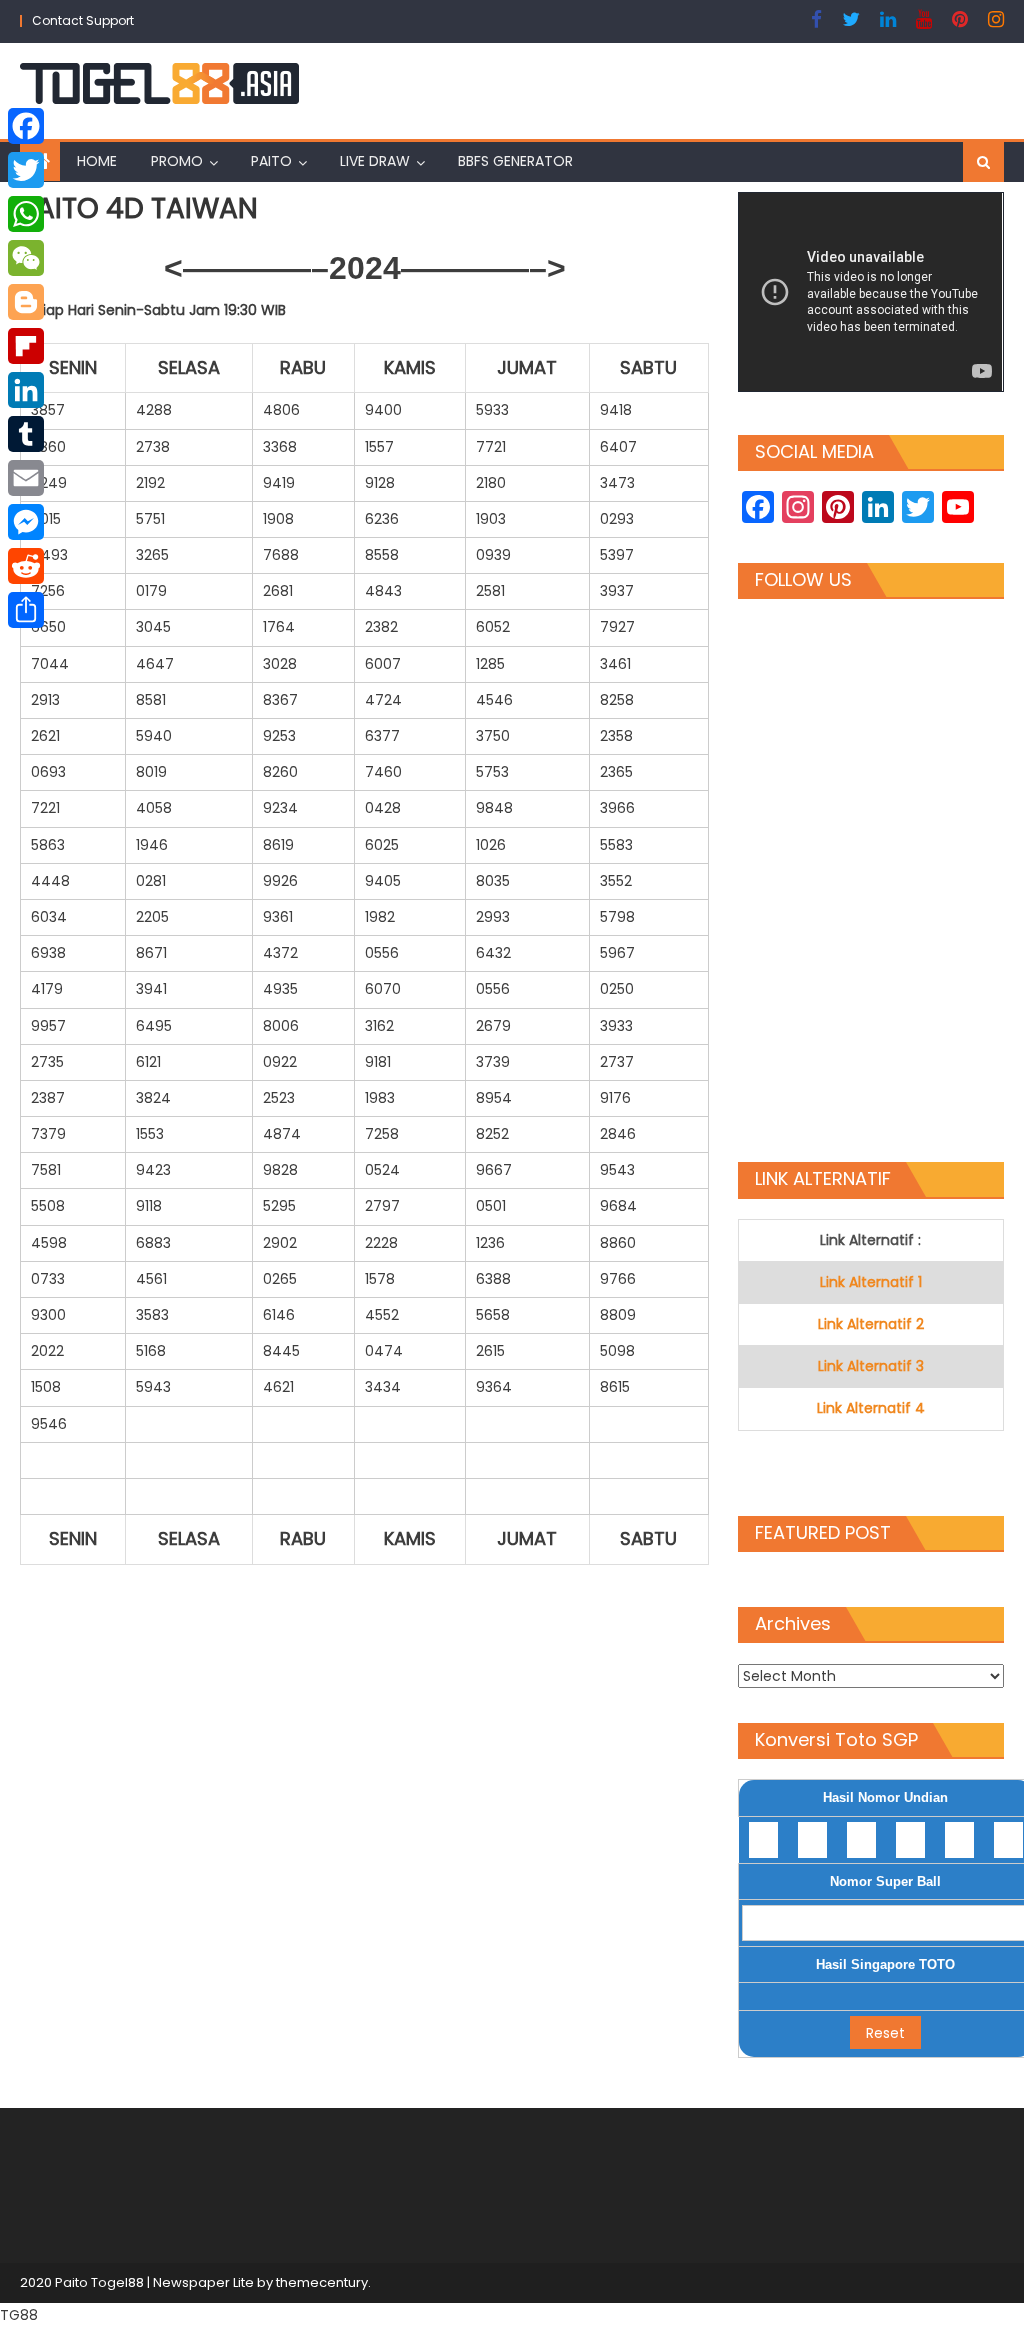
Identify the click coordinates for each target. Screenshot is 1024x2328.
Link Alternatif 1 (871, 1282)
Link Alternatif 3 (871, 1366)
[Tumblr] (26, 434)
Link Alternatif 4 (871, 1408)
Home (97, 161)
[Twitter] (26, 170)
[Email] (26, 478)
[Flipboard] (26, 346)
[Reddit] (26, 566)
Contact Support (83, 20)
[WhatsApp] (26, 214)
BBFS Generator (515, 161)
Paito (271, 161)
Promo (177, 161)
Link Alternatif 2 (871, 1324)
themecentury (322, 2282)
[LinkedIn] (26, 390)
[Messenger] (26, 522)
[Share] (26, 610)
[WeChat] (26, 258)
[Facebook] (26, 126)
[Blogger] (26, 302)
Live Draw (375, 161)
